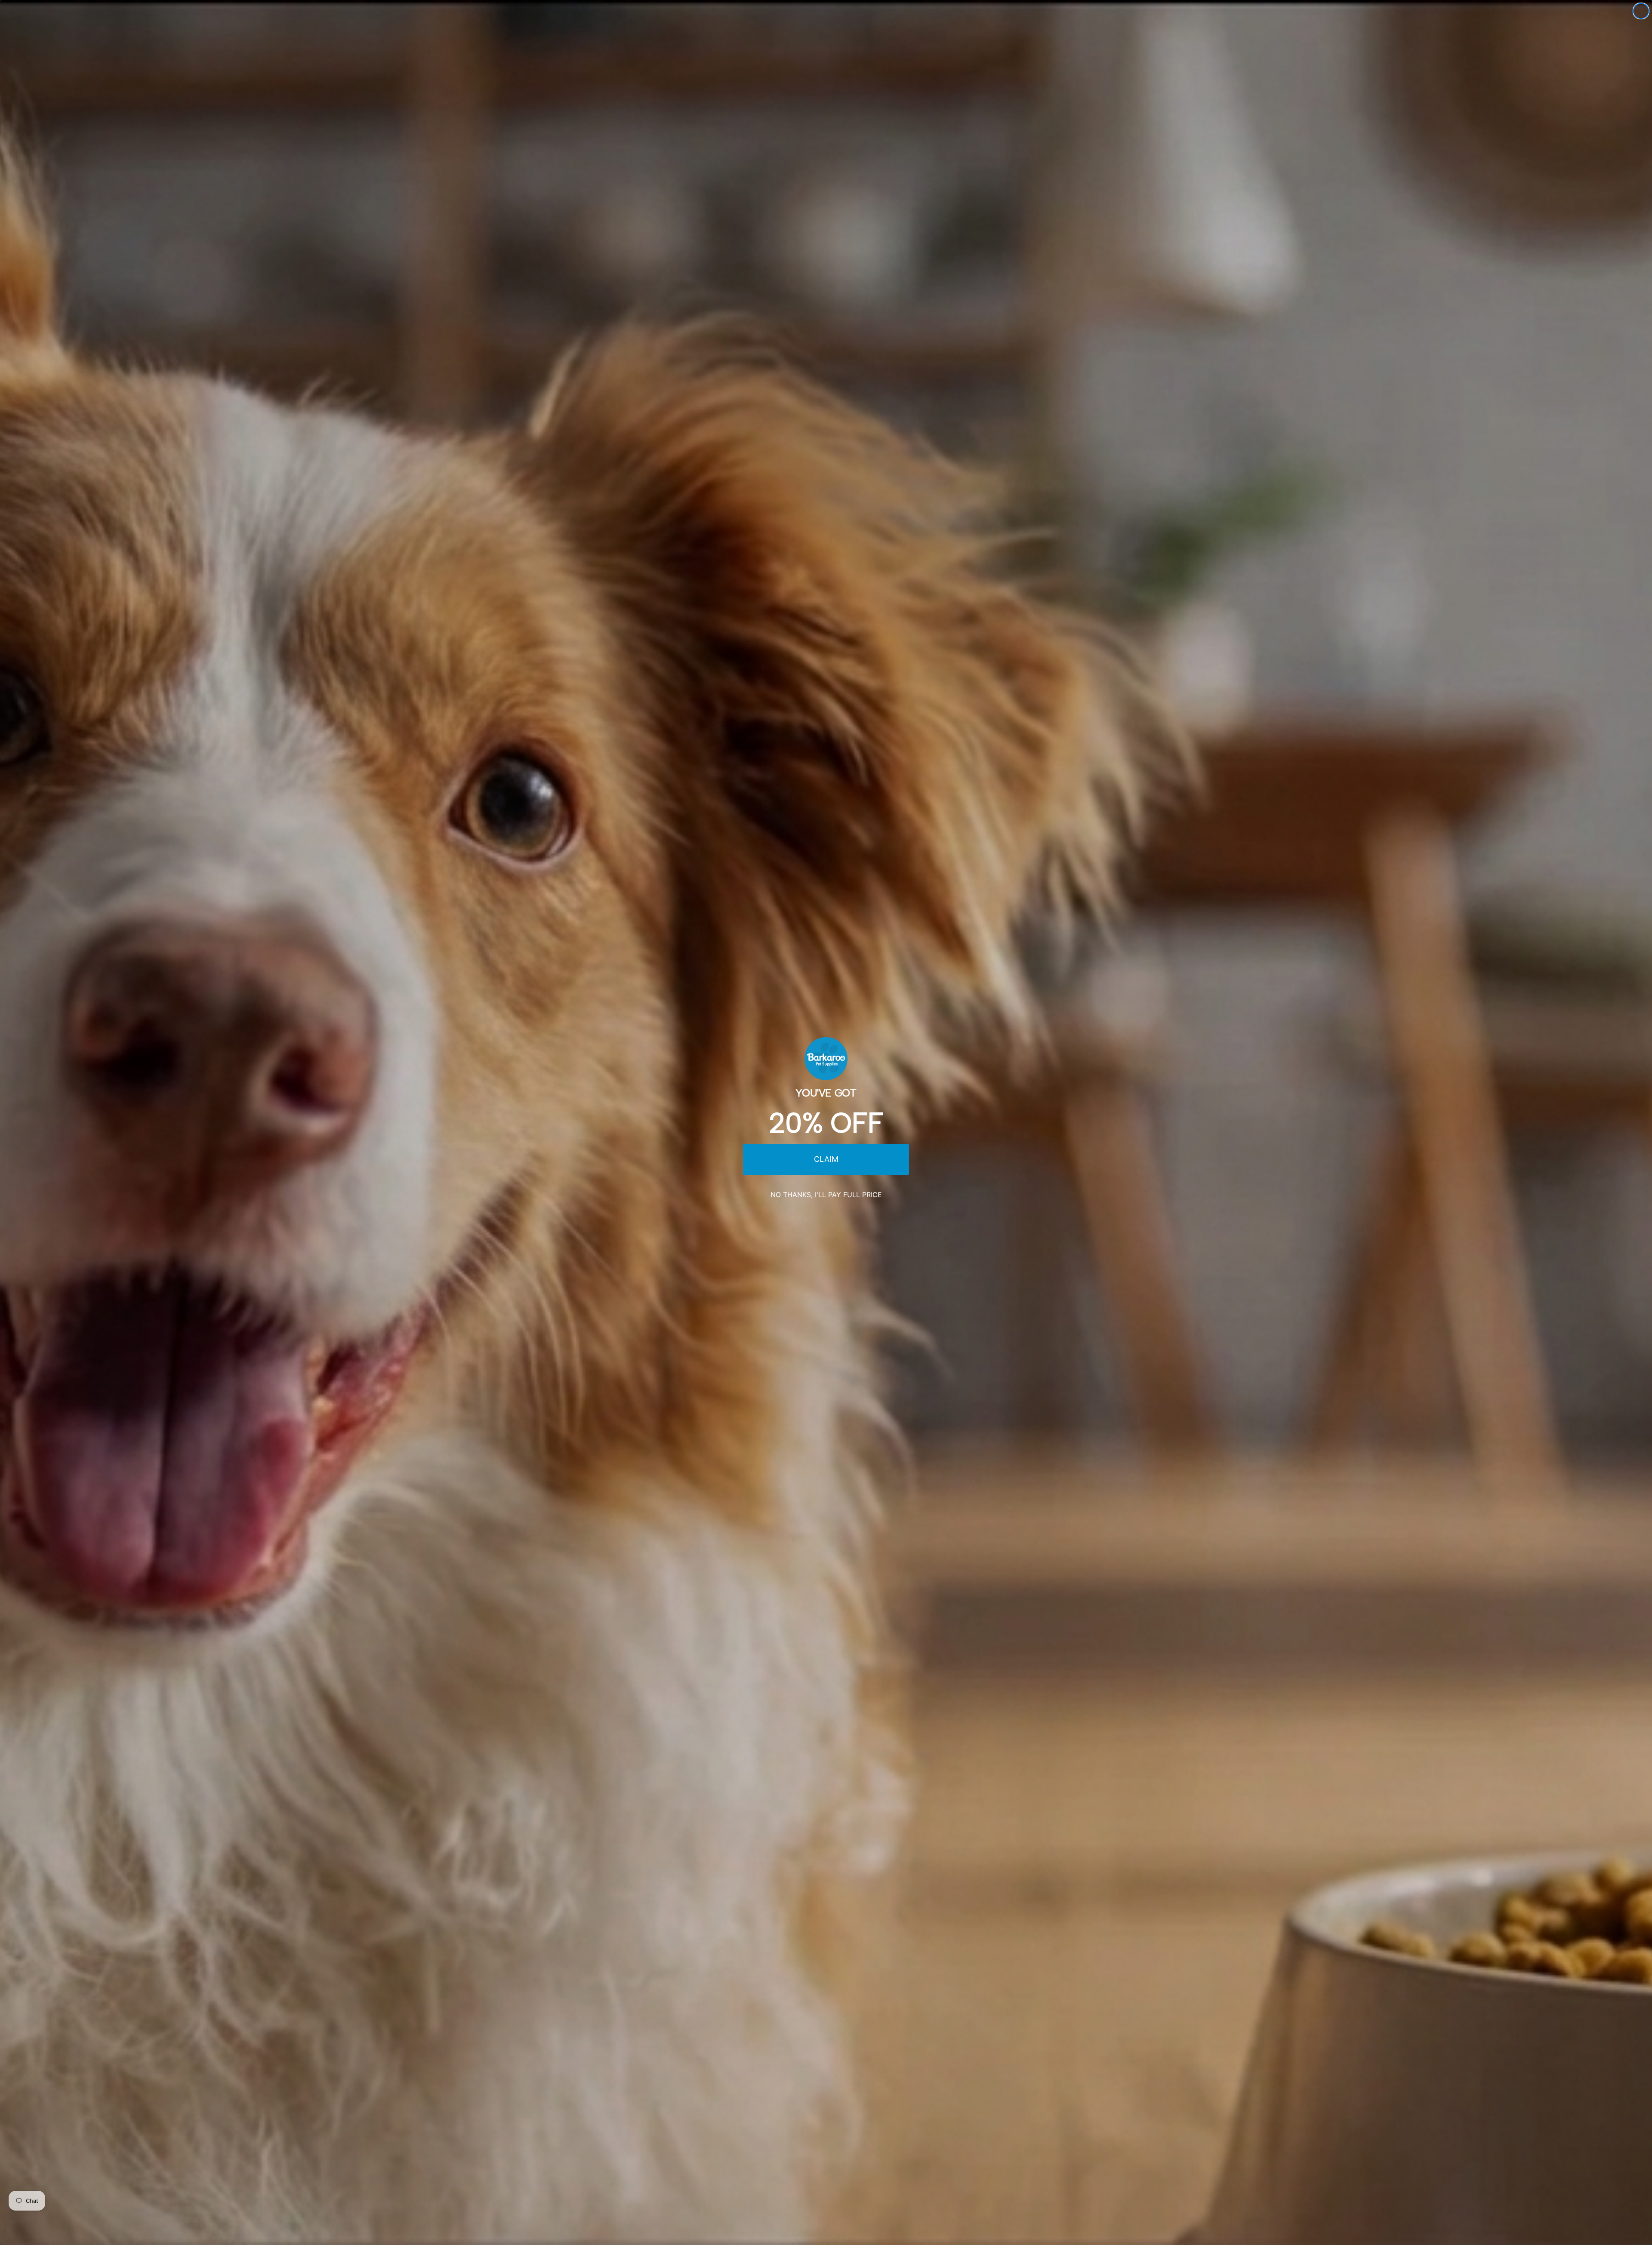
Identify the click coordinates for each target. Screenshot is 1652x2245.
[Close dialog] (1641, 11)
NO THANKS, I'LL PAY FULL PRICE (826, 1195)
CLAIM (826, 1159)
